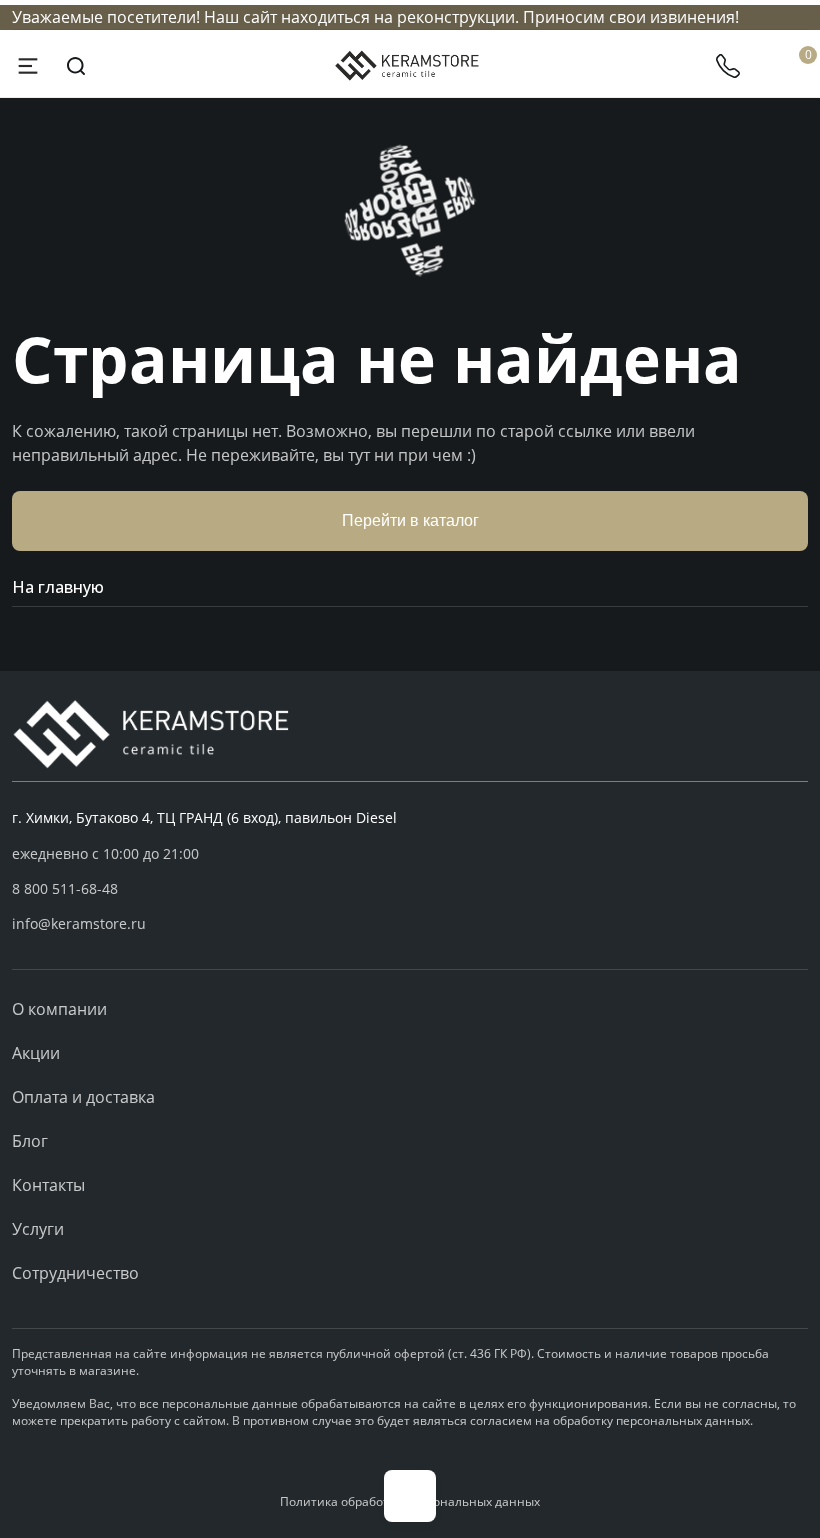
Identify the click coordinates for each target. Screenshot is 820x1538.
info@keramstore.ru (79, 923)
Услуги (38, 1229)
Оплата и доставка (83, 1097)
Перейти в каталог (410, 520)
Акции (36, 1053)
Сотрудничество (75, 1273)
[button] (410, 889)
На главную (58, 587)
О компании (59, 1009)
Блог (30, 1141)
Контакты (48, 1185)
